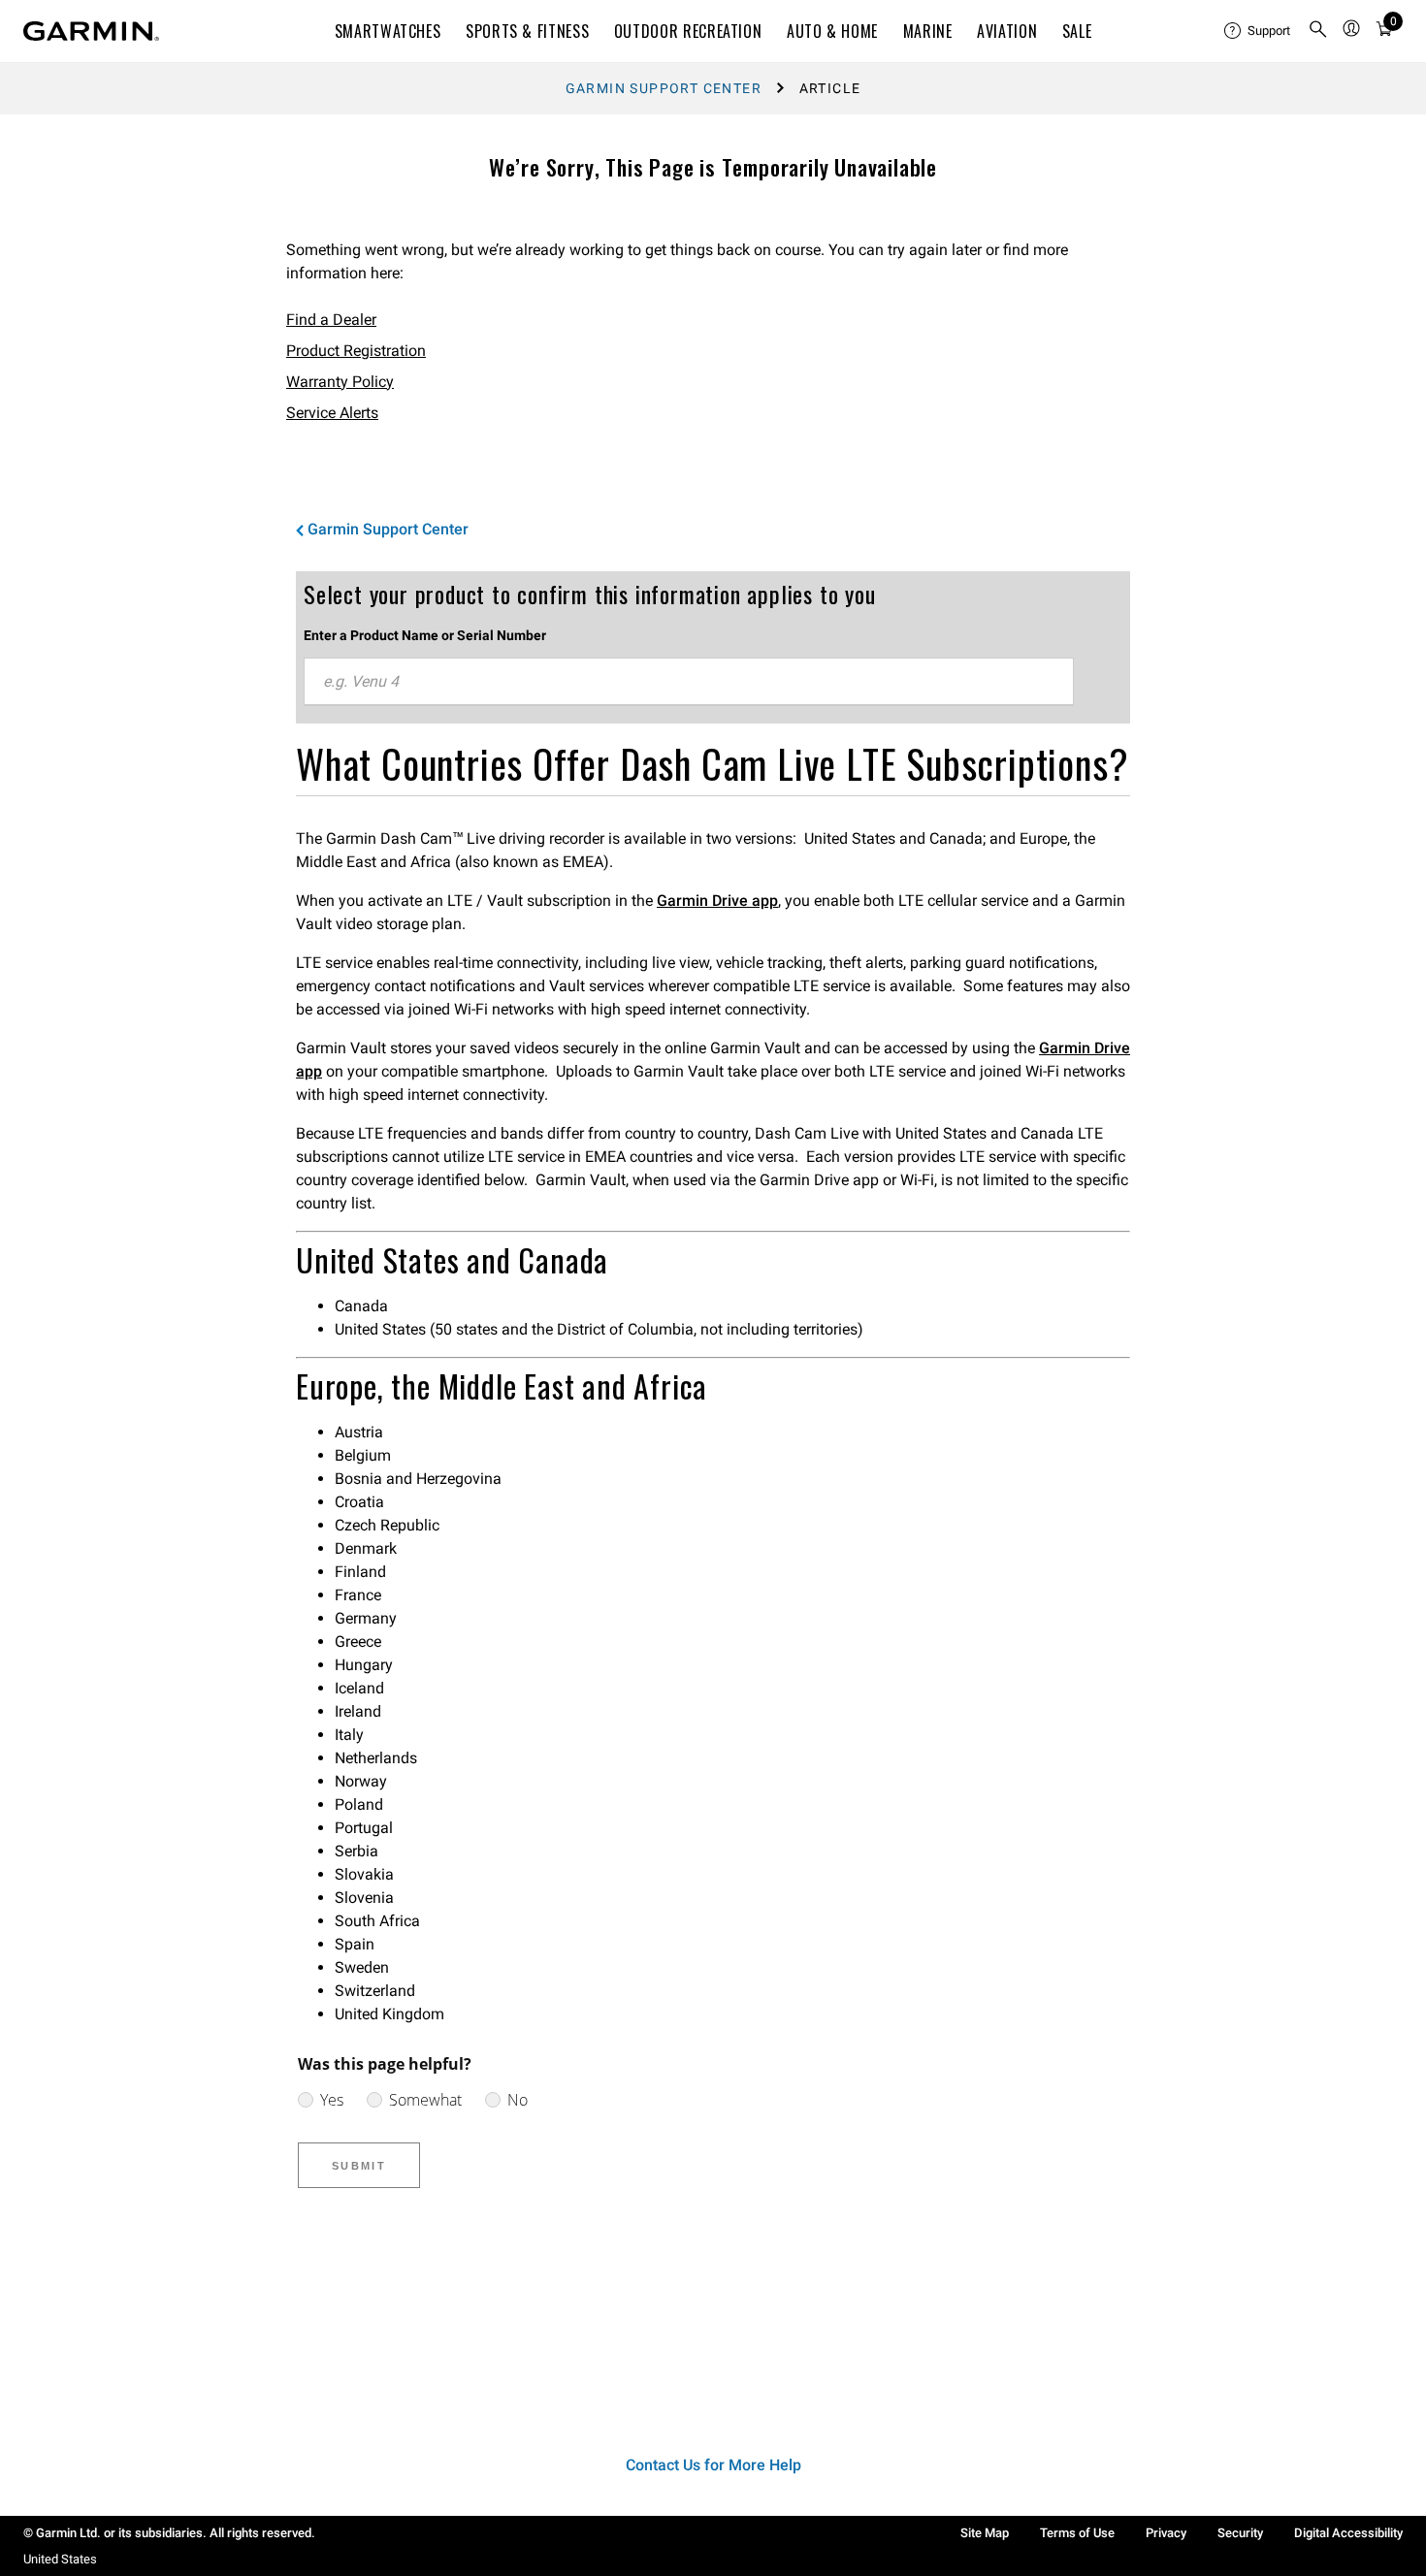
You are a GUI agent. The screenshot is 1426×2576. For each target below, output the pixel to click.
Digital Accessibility (1348, 2533)
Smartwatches (388, 31)
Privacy (1166, 2533)
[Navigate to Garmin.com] (91, 31)
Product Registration (356, 351)
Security (1240, 2533)
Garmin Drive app (717, 901)
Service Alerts (332, 413)
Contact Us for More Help (713, 2465)
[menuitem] (1258, 31)
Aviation (1007, 31)
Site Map (985, 2533)
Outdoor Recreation (688, 31)
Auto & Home (832, 31)
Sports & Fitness (527, 31)
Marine (928, 31)
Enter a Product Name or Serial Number (425, 635)
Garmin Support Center (664, 88)
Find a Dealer (331, 320)
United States (60, 2559)
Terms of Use (1077, 2533)
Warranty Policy (340, 382)
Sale (1077, 31)
